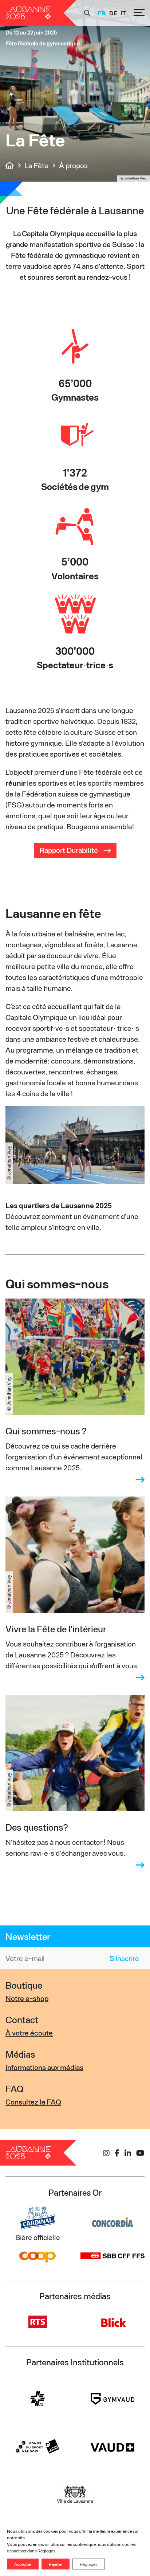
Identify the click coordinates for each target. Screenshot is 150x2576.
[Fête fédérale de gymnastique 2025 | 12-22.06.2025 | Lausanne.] (10, 165)
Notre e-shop (27, 1998)
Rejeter (56, 2564)
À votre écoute (29, 2033)
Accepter (23, 2564)
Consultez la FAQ (33, 2102)
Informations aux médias (44, 2067)
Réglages (46, 2551)
